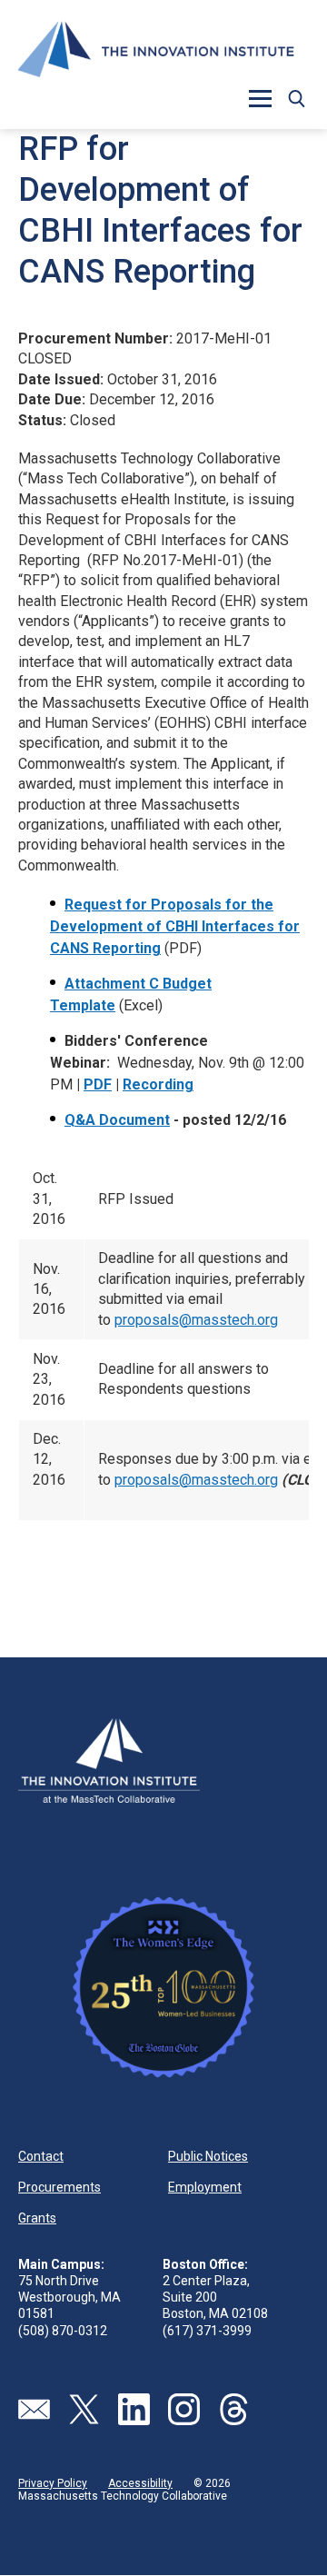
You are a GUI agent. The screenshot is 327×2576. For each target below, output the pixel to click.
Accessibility (140, 2483)
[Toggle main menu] (260, 98)
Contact (41, 2156)
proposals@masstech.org (196, 1320)
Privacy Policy (53, 2483)
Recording (158, 1084)
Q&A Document (117, 1120)
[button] (296, 98)
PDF (98, 1084)
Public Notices (208, 2156)
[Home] (156, 52)
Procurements (59, 2187)
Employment (205, 2187)
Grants (37, 2218)
